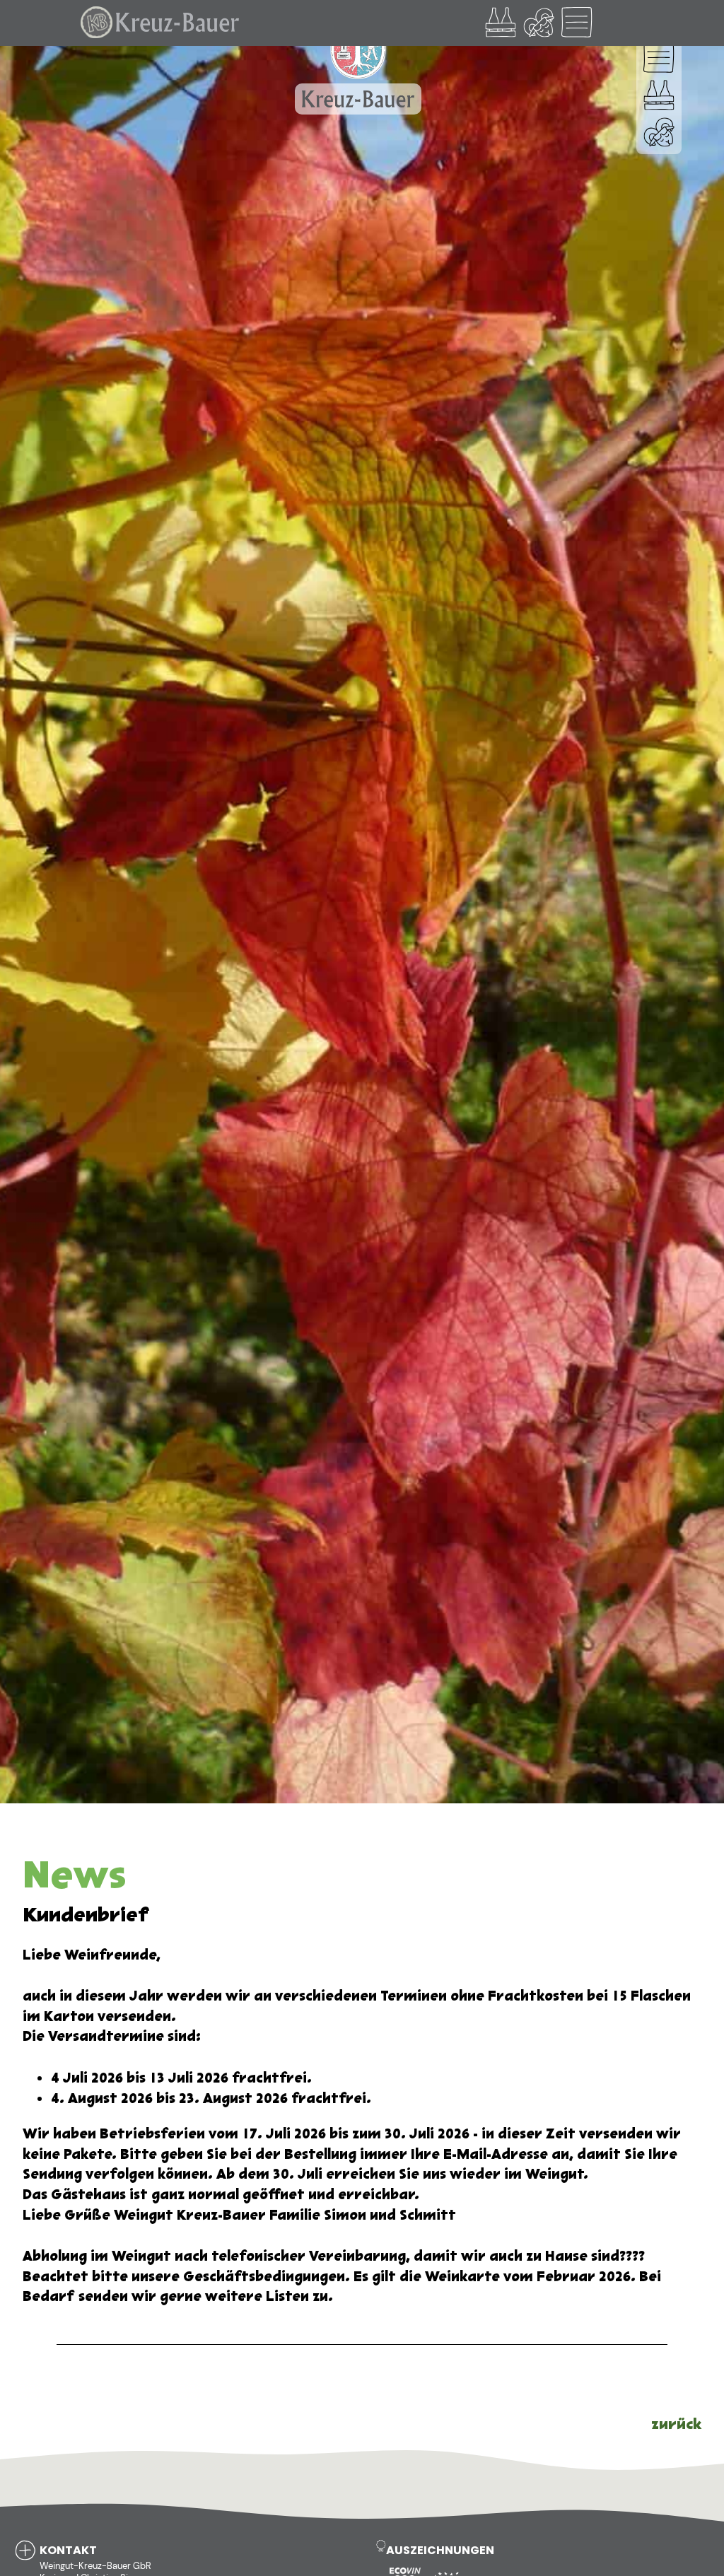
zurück (676, 2424)
